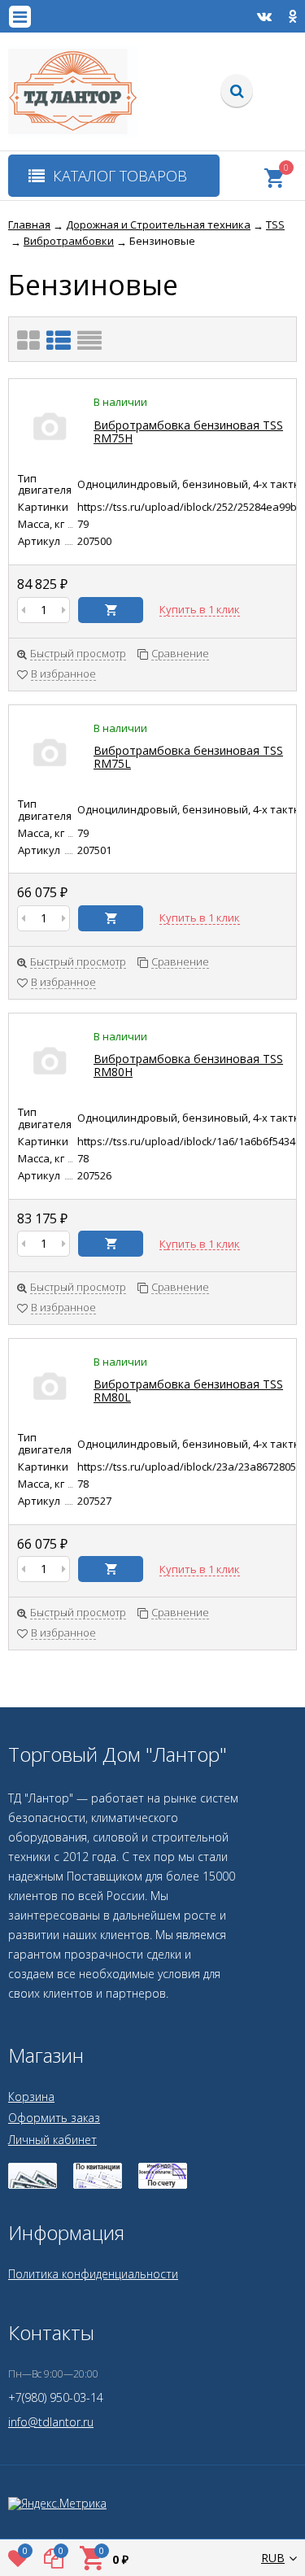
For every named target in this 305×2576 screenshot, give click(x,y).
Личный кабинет (52, 2140)
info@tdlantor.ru (51, 2422)
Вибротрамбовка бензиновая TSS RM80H (188, 1065)
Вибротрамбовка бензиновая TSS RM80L (188, 1390)
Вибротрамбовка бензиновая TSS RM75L (188, 757)
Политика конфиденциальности (93, 2274)
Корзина (31, 2097)
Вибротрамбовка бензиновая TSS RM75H (188, 432)
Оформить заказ (54, 2118)
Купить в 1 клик (200, 610)
